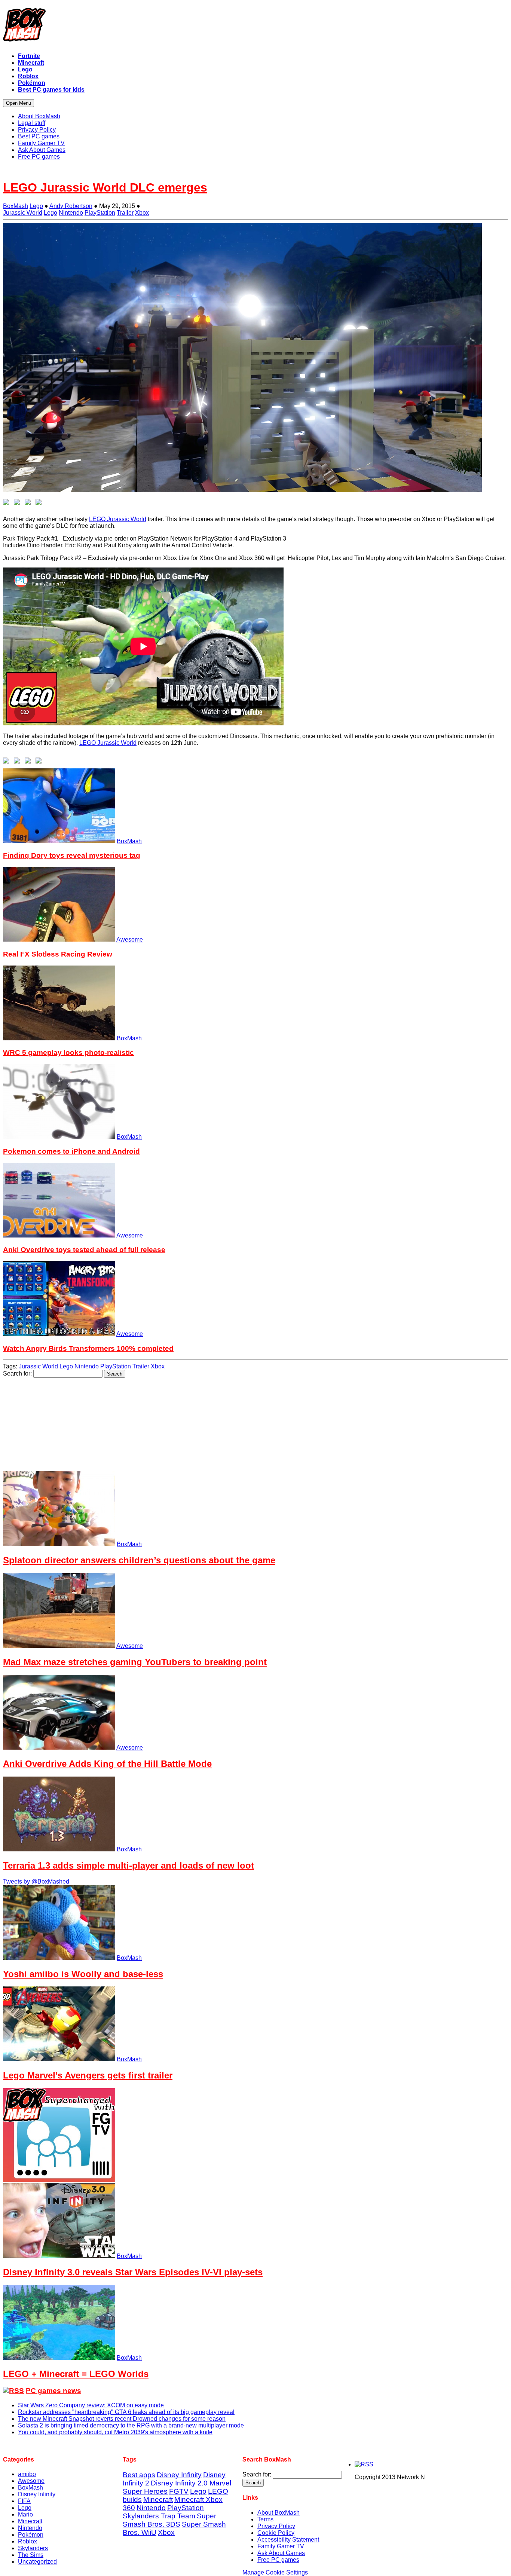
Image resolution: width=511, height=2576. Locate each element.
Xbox (142, 213)
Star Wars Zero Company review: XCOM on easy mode (91, 2405)
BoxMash (16, 206)
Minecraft (30, 2521)
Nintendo (71, 213)
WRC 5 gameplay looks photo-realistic (68, 1053)
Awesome (130, 940)
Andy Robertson (71, 206)
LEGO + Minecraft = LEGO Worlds (76, 2374)
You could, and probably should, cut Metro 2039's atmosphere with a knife (115, 2432)
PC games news (53, 2391)
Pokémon (31, 2535)
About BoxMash (279, 2513)
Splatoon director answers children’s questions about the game (139, 1560)
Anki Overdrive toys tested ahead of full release (84, 1250)
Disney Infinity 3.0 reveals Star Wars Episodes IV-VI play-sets (133, 2272)
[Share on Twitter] (18, 504)
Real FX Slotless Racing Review (58, 954)
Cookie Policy (276, 2533)
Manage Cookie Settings (275, 2572)
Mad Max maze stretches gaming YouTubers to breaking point (135, 1662)
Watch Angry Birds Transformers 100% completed (88, 1348)
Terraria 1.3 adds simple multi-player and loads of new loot (128, 1865)
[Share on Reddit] (29, 504)
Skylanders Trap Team (159, 2516)
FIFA (24, 2501)
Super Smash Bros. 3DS (169, 2520)
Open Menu (19, 103)
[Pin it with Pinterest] (40, 504)
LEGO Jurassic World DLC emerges (105, 187)
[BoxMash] (255, 26)
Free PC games (278, 2560)
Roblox (27, 2541)
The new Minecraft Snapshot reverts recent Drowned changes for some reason (122, 2419)
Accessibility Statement (288, 2540)
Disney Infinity (37, 2494)
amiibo (27, 2474)
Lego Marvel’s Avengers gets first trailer (88, 2075)
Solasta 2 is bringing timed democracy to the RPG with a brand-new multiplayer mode (131, 2425)
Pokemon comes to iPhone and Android (71, 1151)
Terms (265, 2519)
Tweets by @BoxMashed (36, 1881)
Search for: (17, 1373)
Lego (36, 206)
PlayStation (100, 213)
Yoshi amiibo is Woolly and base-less (83, 1974)
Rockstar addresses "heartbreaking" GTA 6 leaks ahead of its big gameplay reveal (126, 2412)
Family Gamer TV (281, 2546)
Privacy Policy (276, 2526)
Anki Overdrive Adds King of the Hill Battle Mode (107, 1764)
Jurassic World (23, 213)
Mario (25, 2514)
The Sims (31, 2555)
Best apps (139, 2475)
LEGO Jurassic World (118, 519)
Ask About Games (281, 2553)
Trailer (125, 213)
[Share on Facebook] (7, 504)
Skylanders (33, 2548)
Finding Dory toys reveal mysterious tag (72, 855)
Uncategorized (37, 2562)
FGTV (179, 2491)
